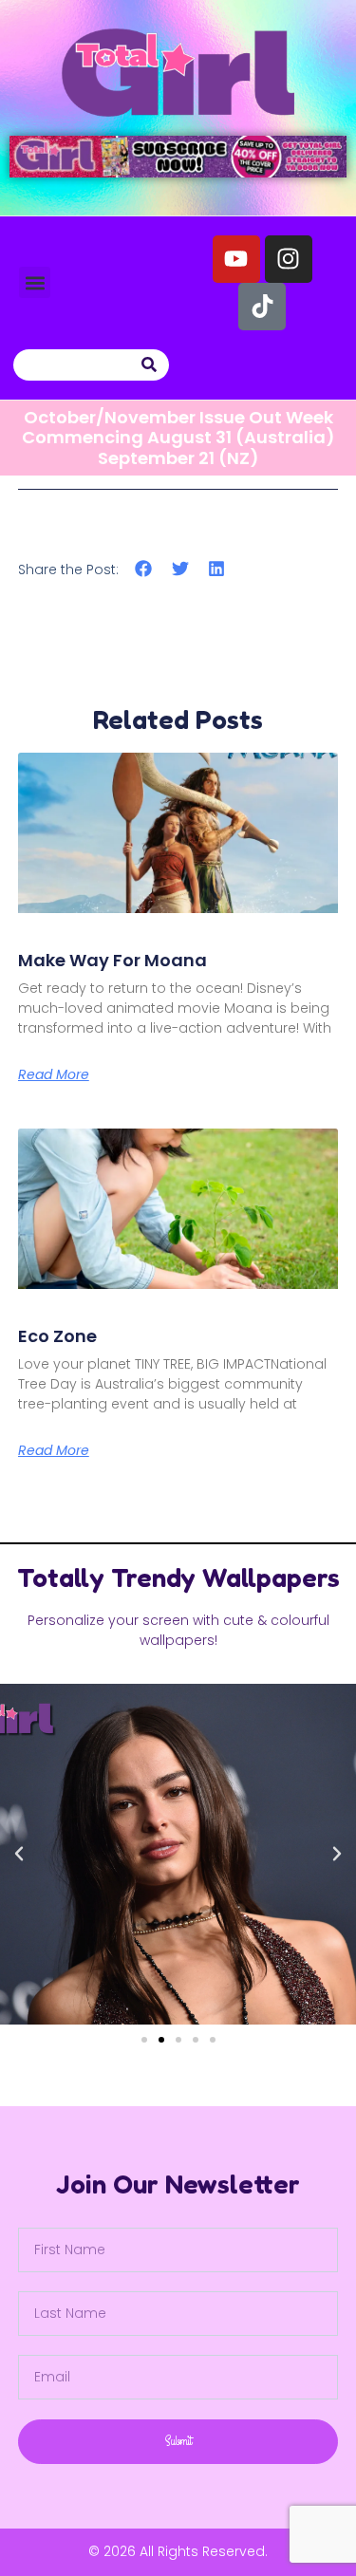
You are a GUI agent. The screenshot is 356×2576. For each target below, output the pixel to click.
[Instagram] (289, 259)
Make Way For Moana (112, 960)
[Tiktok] (262, 307)
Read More (54, 1074)
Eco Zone (57, 1336)
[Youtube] (236, 259)
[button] (35, 282)
